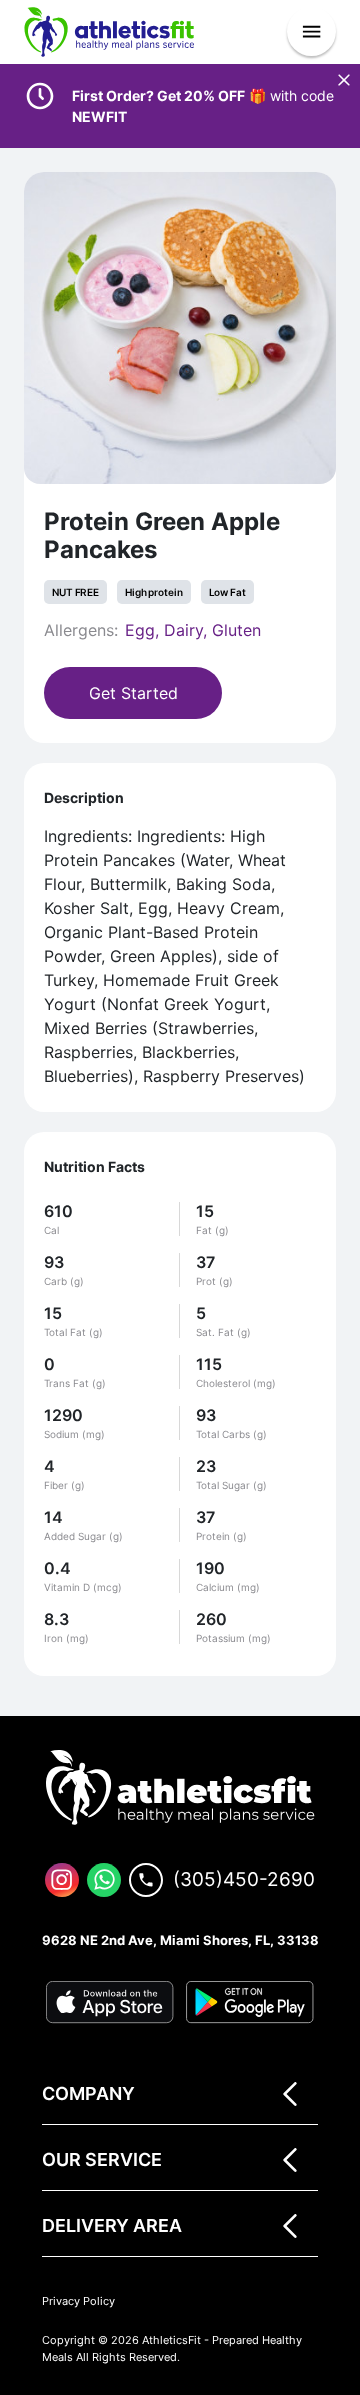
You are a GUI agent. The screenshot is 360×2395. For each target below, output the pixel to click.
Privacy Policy (78, 2301)
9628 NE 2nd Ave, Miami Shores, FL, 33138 (180, 1940)
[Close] (344, 80)
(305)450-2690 (244, 1879)
